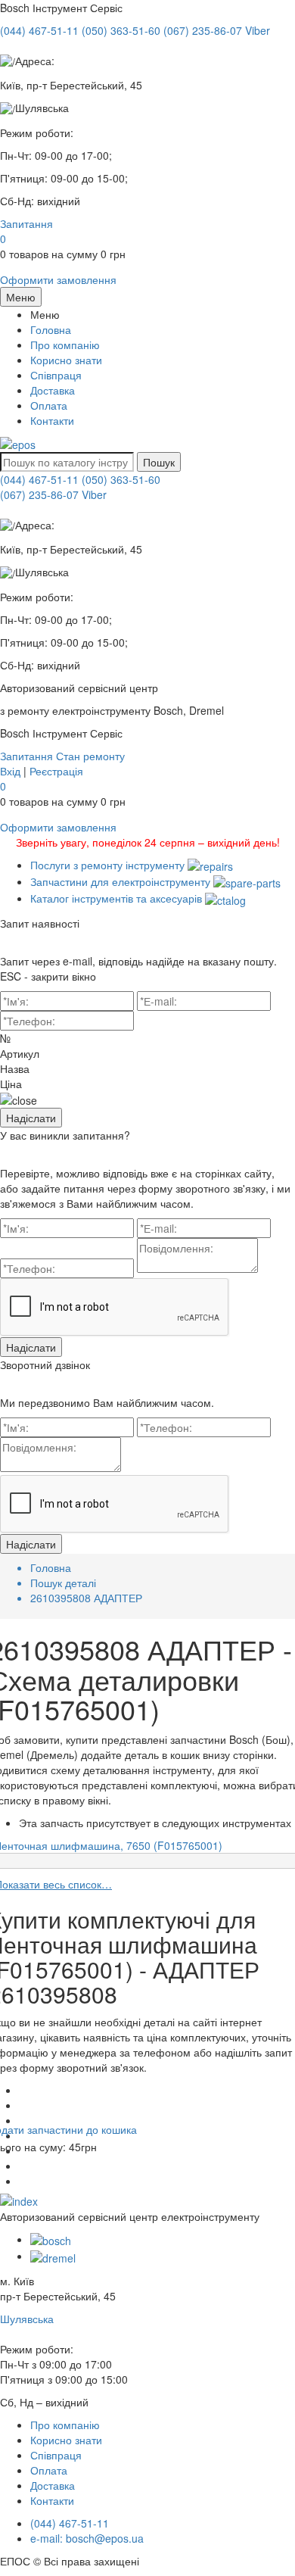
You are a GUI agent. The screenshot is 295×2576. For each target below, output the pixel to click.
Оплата (49, 405)
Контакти (52, 420)
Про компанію (65, 345)
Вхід (10, 771)
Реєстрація (56, 771)
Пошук (159, 462)
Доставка (53, 390)
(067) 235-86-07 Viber (53, 494)
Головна (51, 329)
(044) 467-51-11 (39, 479)
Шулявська (27, 2319)
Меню (21, 297)
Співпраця (56, 375)
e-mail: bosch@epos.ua (87, 2538)
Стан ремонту (90, 756)
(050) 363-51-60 (121, 479)
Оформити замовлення (58, 279)
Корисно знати (66, 360)
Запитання (26, 223)
